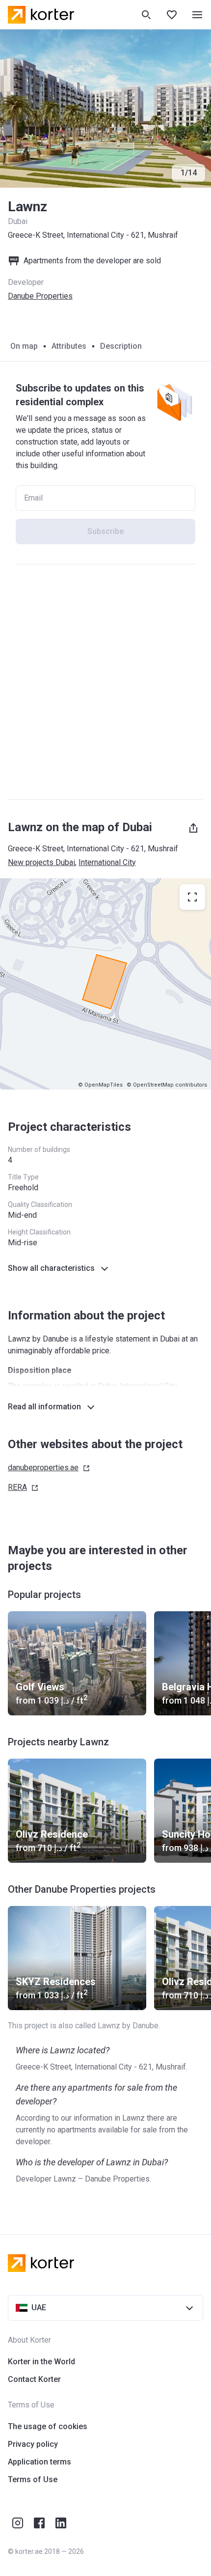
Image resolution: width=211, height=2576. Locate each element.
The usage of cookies (48, 2426)
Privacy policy (33, 2444)
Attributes (69, 346)
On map (24, 346)
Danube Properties (40, 296)
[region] (105, 984)
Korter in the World (41, 2362)
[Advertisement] (105, 682)
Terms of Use (33, 2479)
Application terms (40, 2462)
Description (121, 346)
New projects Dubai (41, 862)
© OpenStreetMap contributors (167, 1085)
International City (107, 862)
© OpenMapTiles (100, 1085)
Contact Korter (34, 2379)
